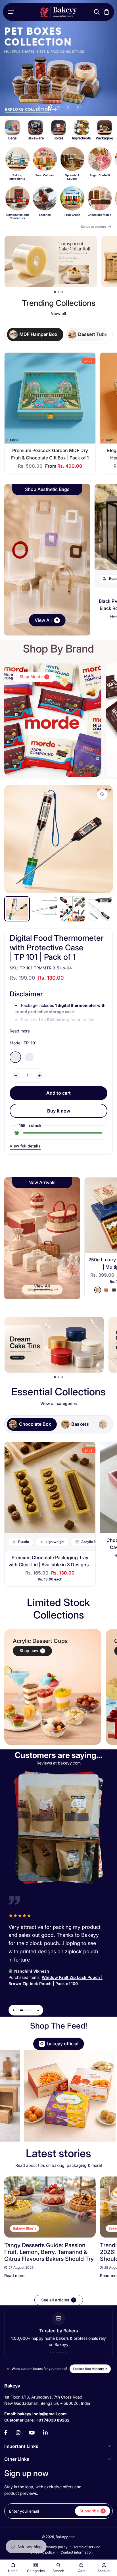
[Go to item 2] (49, 107)
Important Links (21, 2446)
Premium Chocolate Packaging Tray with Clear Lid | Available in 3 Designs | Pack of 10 (50, 1565)
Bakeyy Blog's (25, 2228)
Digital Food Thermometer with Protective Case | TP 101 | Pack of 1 (57, 947)
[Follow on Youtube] (32, 2433)
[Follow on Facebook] (6, 2433)
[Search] (97, 12)
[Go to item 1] (39, 107)
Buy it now (59, 1111)
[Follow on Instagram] (18, 2433)
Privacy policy (56, 2547)
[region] (58, 184)
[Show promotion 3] (62, 292)
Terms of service (87, 2547)
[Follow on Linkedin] (45, 2433)
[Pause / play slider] (108, 2059)
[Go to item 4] (68, 107)
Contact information (77, 2552)
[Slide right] (38, 2010)
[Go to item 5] (78, 107)
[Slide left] (14, 2010)
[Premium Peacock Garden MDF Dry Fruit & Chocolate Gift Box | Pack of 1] (50, 398)
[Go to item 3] (58, 107)
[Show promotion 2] (58, 292)
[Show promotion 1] (55, 292)
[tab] (35, 334)
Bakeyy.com (66, 2537)
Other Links (17, 2459)
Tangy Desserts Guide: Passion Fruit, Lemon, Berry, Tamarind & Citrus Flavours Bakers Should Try (49, 2252)
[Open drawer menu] (11, 12)
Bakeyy (12, 2386)
